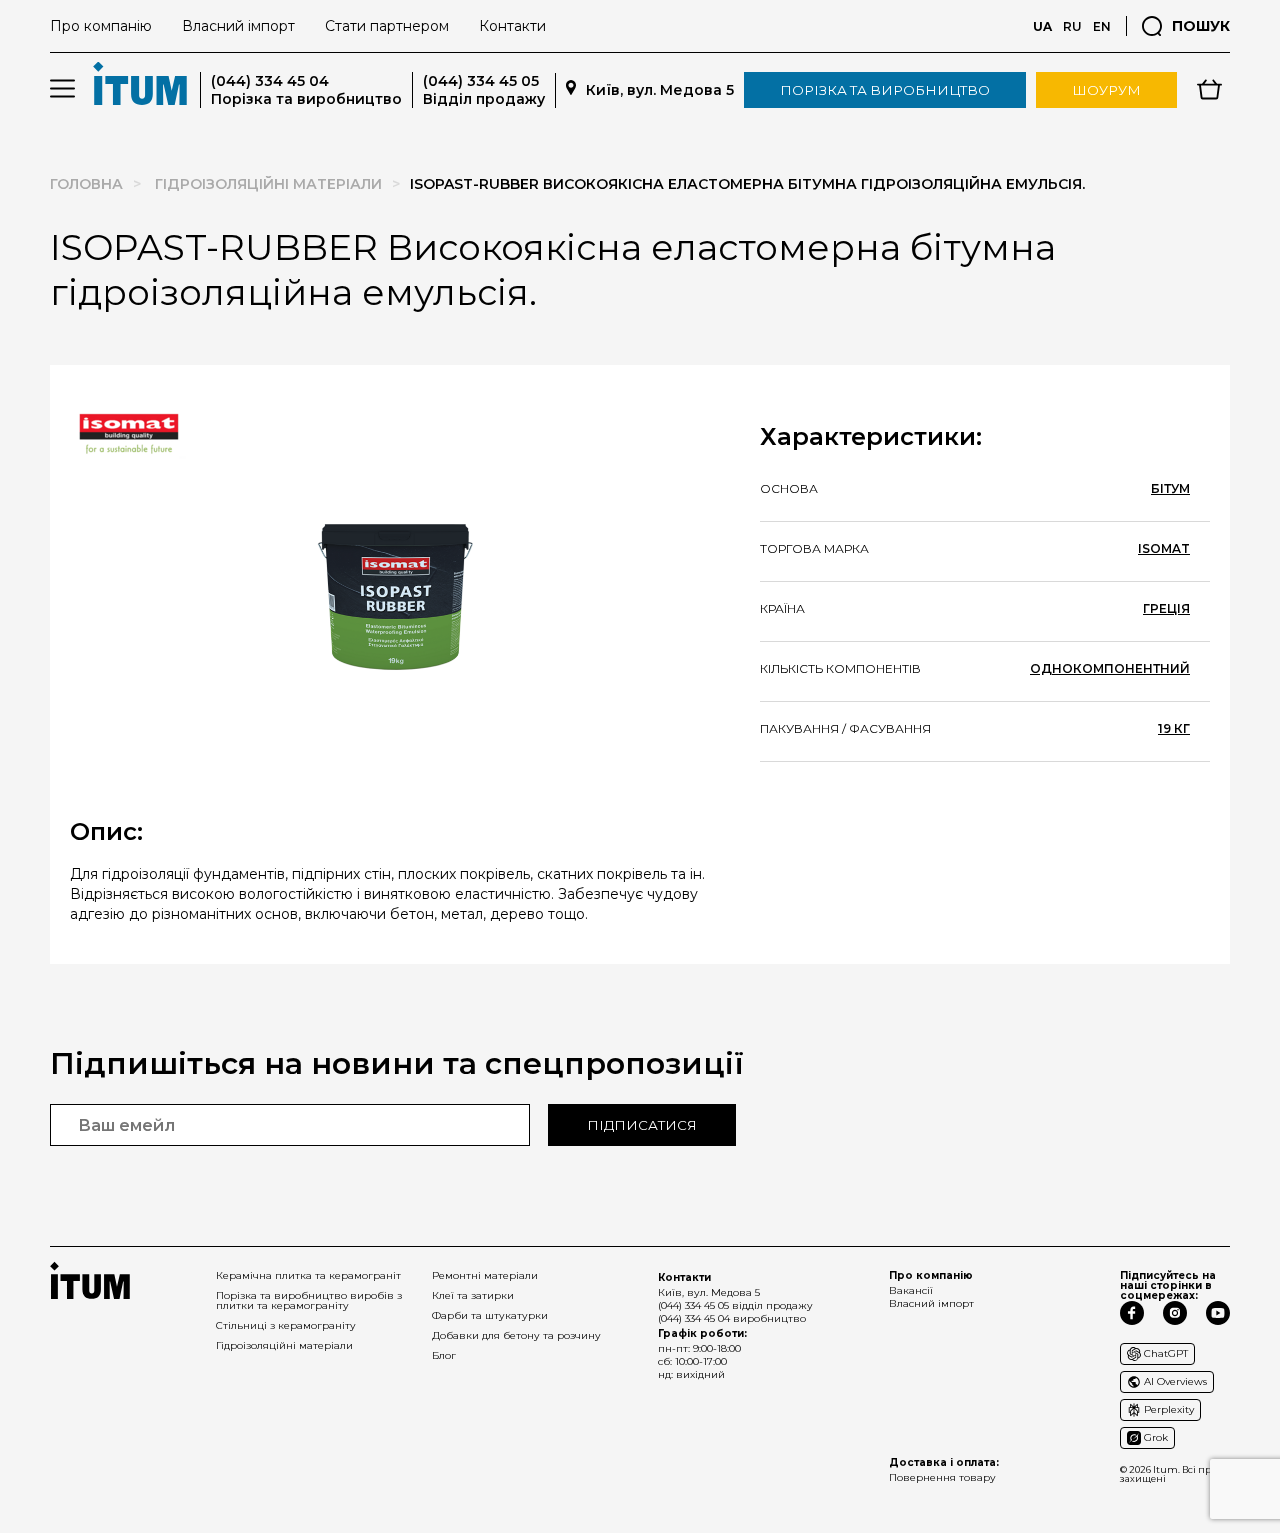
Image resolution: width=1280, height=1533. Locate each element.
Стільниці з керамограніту (286, 1325)
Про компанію (101, 26)
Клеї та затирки (473, 1295)
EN (1102, 26)
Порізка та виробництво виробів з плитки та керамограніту (309, 1300)
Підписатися (642, 1125)
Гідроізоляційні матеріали (284, 1345)
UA (1042, 26)
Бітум (1170, 489)
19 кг (1174, 729)
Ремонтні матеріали (485, 1275)
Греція (1166, 609)
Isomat (1164, 549)
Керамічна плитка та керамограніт (308, 1275)
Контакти (512, 26)
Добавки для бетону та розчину (516, 1335)
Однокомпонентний (1110, 669)
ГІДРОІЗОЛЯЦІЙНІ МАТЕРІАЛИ (268, 184)
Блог (444, 1355)
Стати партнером (387, 26)
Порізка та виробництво (885, 90)
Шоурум (1106, 90)
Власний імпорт (238, 26)
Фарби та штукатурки (490, 1315)
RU (1072, 26)
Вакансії (911, 1290)
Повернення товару (942, 1477)
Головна (86, 184)
